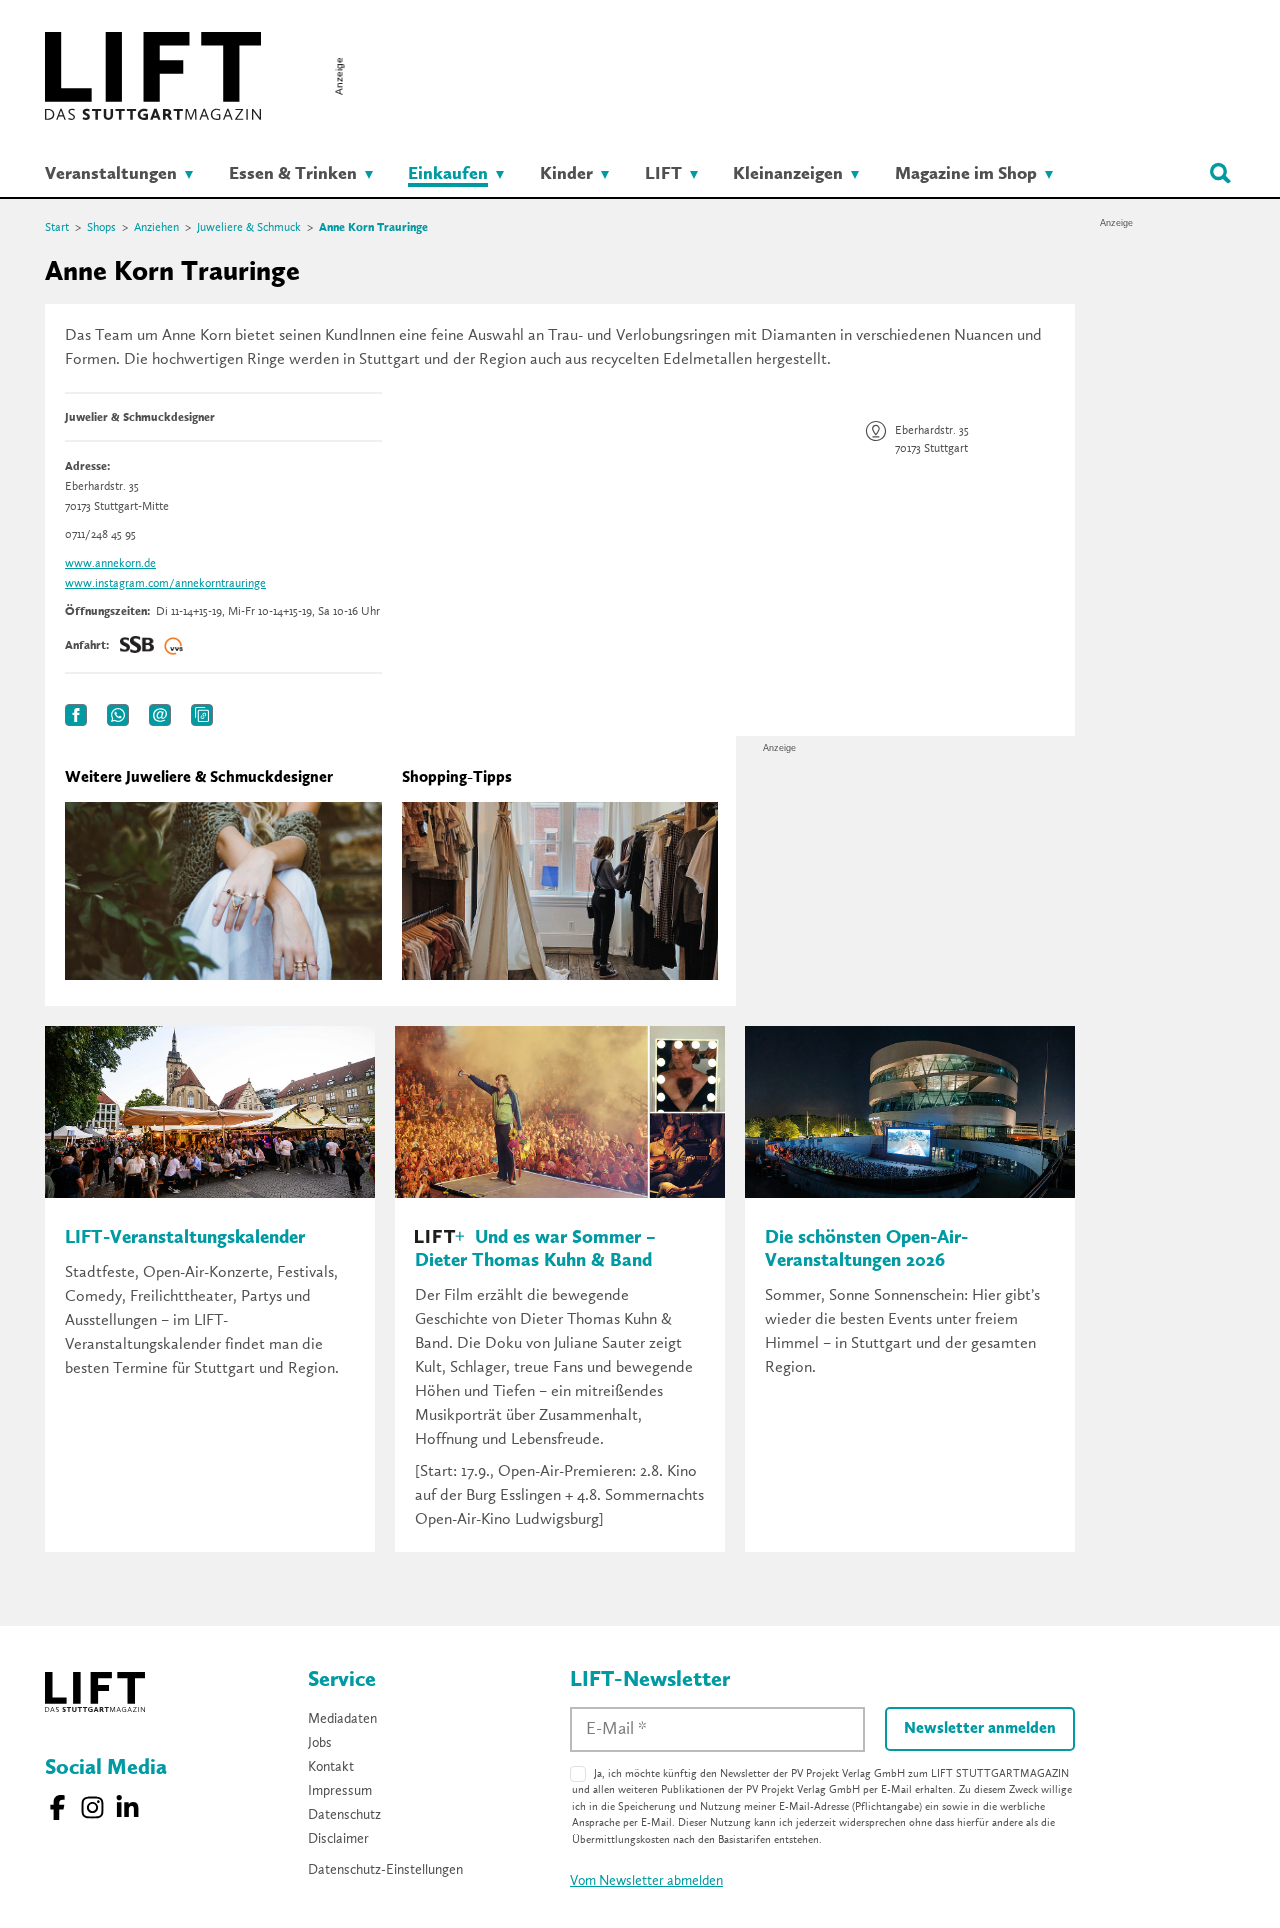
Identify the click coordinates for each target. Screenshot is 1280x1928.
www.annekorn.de (110, 564)
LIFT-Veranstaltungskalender (185, 1238)
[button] (76, 715)
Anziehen (156, 228)
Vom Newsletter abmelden (646, 1881)
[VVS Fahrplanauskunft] (174, 646)
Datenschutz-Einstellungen (385, 1870)
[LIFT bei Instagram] (92, 1807)
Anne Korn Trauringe (373, 228)
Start (57, 228)
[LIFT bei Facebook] (57, 1807)
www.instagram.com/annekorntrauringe (165, 584)
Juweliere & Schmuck (249, 228)
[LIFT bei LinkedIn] (127, 1807)
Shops (101, 228)
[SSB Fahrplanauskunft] (137, 646)
